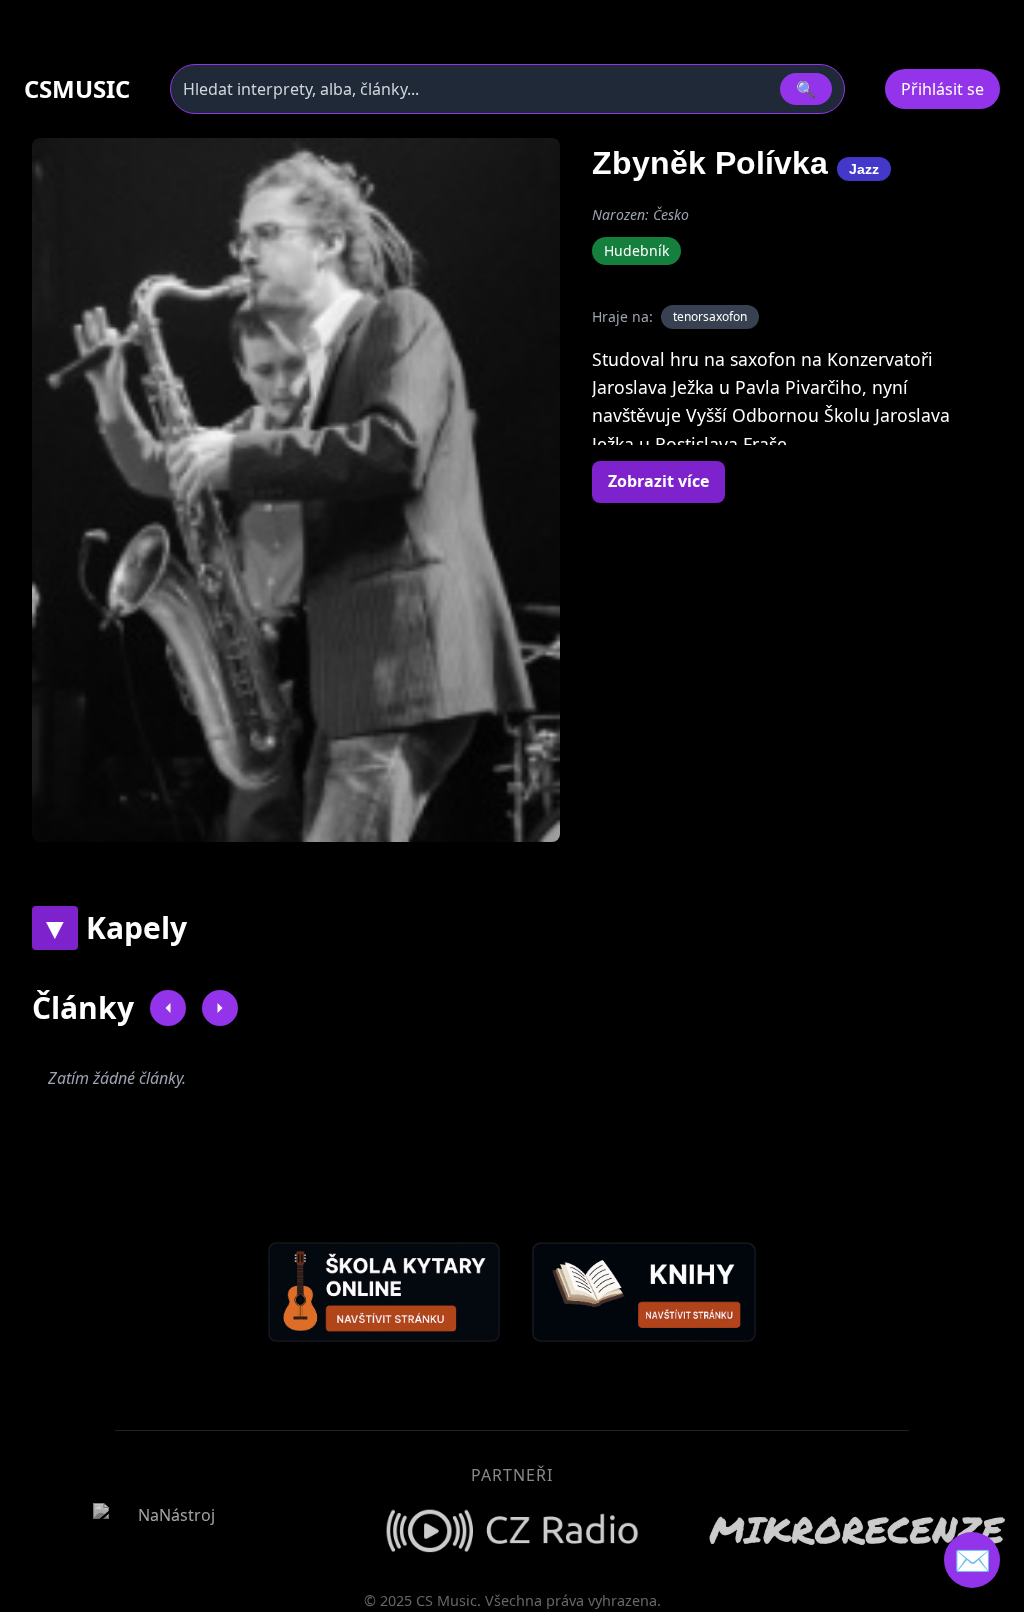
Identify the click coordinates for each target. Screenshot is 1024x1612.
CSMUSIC (77, 89)
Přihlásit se (942, 89)
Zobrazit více (658, 481)
